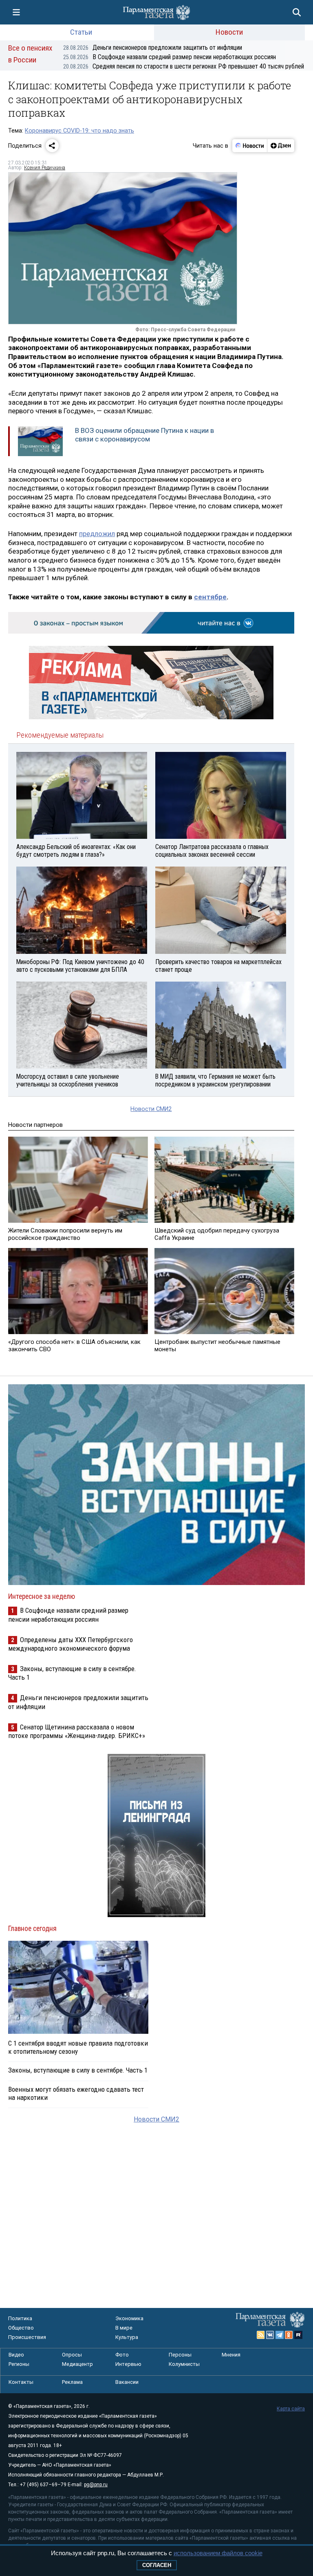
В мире (124, 2328)
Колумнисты (184, 2364)
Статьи (81, 32)
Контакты (21, 2382)
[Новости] (250, 146)
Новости (229, 32)
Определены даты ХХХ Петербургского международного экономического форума (71, 1644)
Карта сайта (291, 2409)
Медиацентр (77, 2364)
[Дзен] (281, 146)
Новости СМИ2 (151, 1109)
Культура (127, 2337)
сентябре (210, 597)
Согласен (157, 2565)
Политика (20, 2318)
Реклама (72, 2382)
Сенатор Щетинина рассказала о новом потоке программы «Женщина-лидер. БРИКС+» (77, 1731)
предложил (97, 534)
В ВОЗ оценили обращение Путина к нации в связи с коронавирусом (144, 435)
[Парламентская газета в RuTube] (298, 2335)
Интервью (128, 2364)
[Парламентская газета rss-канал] (261, 2335)
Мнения (231, 2355)
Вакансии (127, 2382)
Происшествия (27, 2337)
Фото (122, 2355)
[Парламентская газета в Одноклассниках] (289, 2335)
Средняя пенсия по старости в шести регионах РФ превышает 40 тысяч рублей (184, 66)
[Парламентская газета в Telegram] (280, 2335)
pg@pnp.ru (96, 2485)
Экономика (129, 2318)
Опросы (72, 2355)
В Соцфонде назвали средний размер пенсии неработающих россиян (170, 57)
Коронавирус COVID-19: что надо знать (79, 131)
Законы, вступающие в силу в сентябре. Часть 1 (78, 2070)
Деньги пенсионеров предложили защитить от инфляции (153, 48)
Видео (16, 2355)
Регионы (19, 2364)
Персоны (180, 2355)
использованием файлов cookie (218, 2553)
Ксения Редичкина (45, 168)
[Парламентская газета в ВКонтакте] (270, 2335)
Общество (21, 2328)
